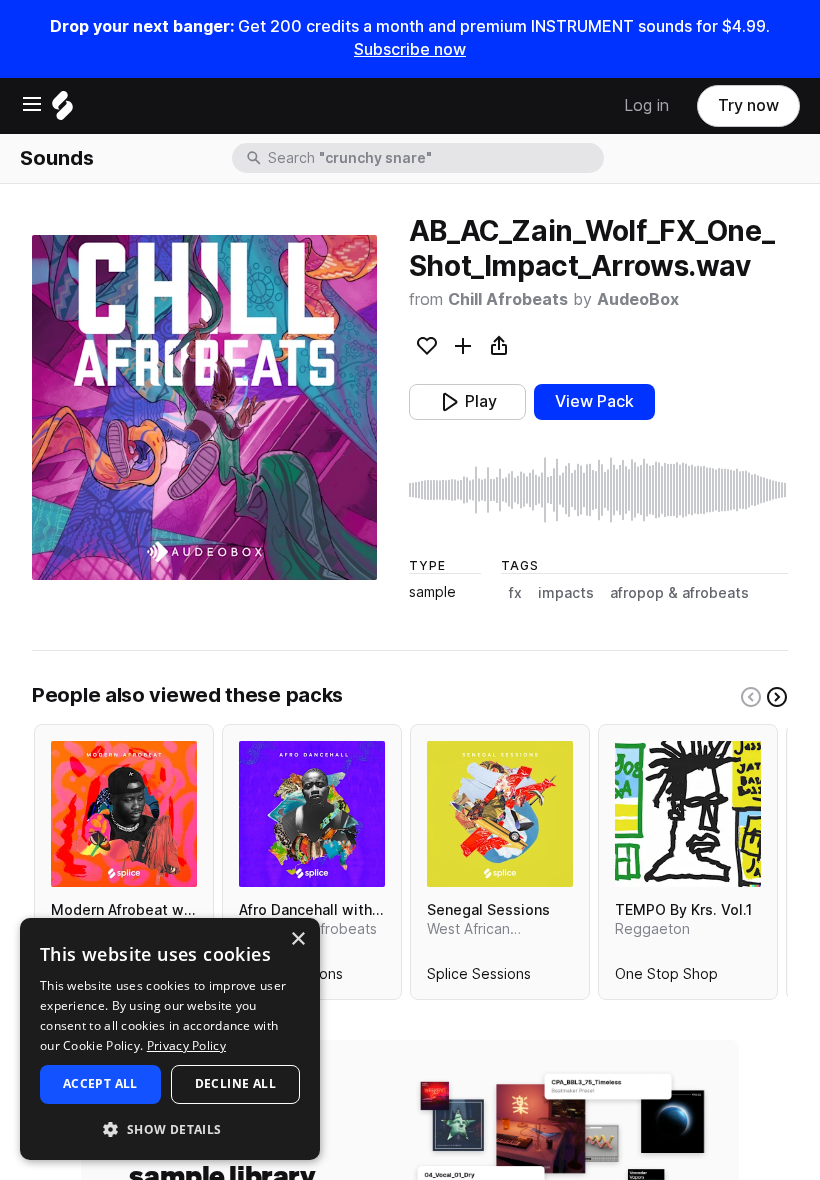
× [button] (297, 939)
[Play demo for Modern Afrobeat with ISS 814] (124, 814)
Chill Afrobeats (508, 299)
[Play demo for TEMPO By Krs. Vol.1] (688, 814)
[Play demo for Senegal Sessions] (500, 814)
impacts (566, 593)
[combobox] (434, 158)
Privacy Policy (186, 1045)
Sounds (57, 158)
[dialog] (170, 1039)
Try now (748, 105)
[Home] (62, 110)
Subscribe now (410, 49)
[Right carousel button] (777, 697)
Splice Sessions (479, 978)
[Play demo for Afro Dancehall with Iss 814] (312, 814)
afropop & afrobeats (679, 593)
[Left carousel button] (751, 697)
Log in (646, 105)
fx (515, 593)
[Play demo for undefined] (204, 408)
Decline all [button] (235, 1083)
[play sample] (598, 490)
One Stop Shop (666, 978)
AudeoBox (638, 299)
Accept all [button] (100, 1083)
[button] (170, 1128)
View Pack (594, 401)
